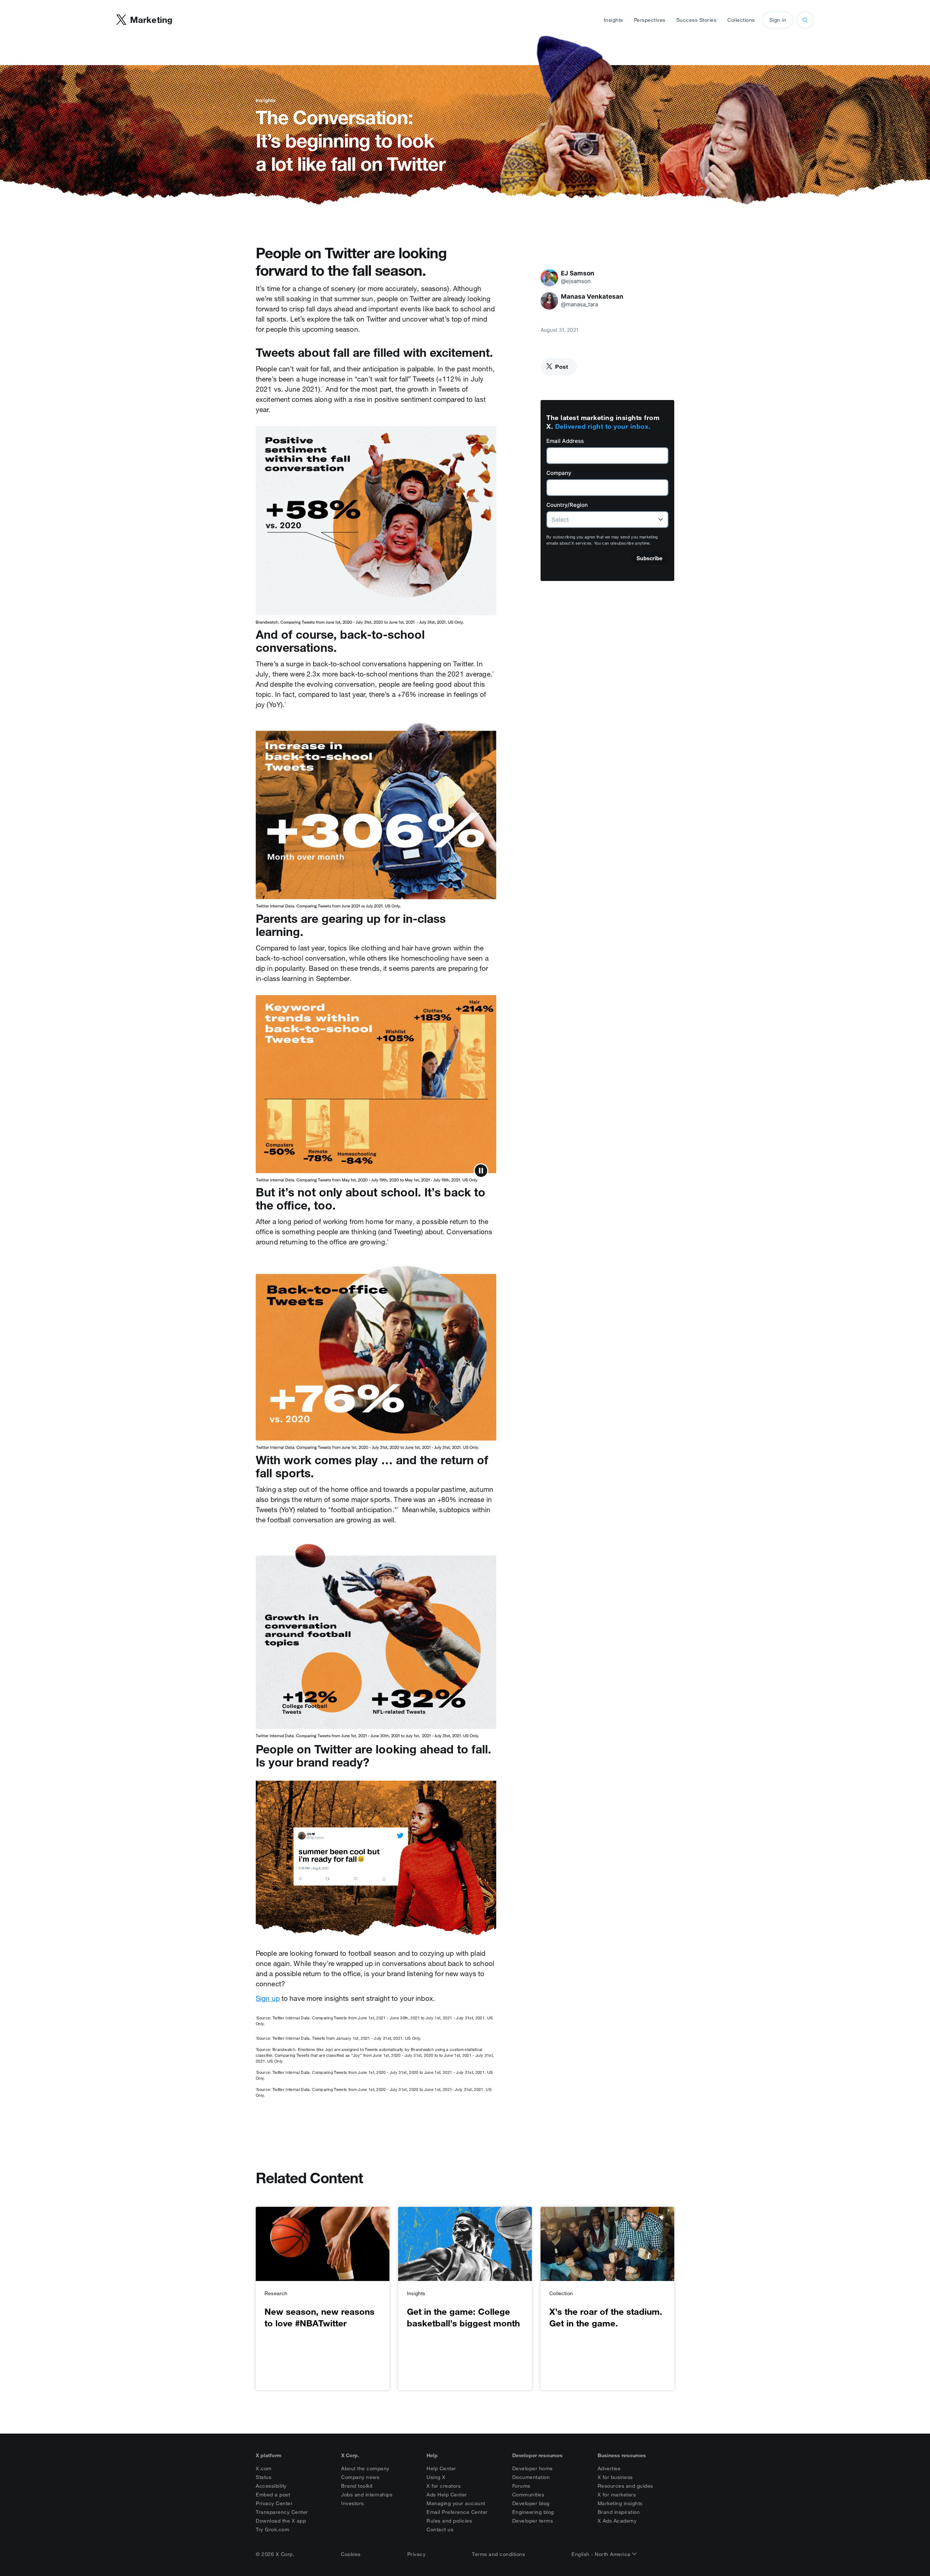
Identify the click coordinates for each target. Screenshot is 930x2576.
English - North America (602, 2554)
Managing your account (456, 2503)
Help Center (441, 2468)
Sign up (268, 1998)
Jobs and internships (367, 2495)
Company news (360, 2477)
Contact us (440, 2529)
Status (264, 2477)
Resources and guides (625, 2486)
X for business (615, 2477)
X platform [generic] (269, 2455)
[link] (323, 2298)
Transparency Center (282, 2512)
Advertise (609, 2468)
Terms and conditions (498, 2554)
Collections (741, 20)
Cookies (351, 2554)
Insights (613, 20)
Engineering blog (533, 2512)
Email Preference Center (457, 2512)
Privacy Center (274, 2503)
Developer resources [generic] (537, 2455)
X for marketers (617, 2495)
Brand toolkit (357, 2486)
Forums (521, 2486)
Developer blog (531, 2503)
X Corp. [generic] (350, 2455)
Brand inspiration (619, 2512)
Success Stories (697, 20)
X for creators (444, 2486)
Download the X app (281, 2521)
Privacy (417, 2554)
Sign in (778, 20)
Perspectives (650, 20)
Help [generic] (432, 2455)
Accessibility (271, 2486)
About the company (365, 2468)
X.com (264, 2468)
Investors (353, 2503)
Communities (528, 2495)
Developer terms (533, 2521)
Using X (436, 2477)
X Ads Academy (617, 2521)
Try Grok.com (272, 2529)
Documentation (531, 2477)
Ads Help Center (447, 2495)
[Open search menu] (805, 20)
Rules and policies (449, 2521)
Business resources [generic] (622, 2455)
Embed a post (273, 2495)
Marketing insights (620, 2503)
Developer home (533, 2468)
